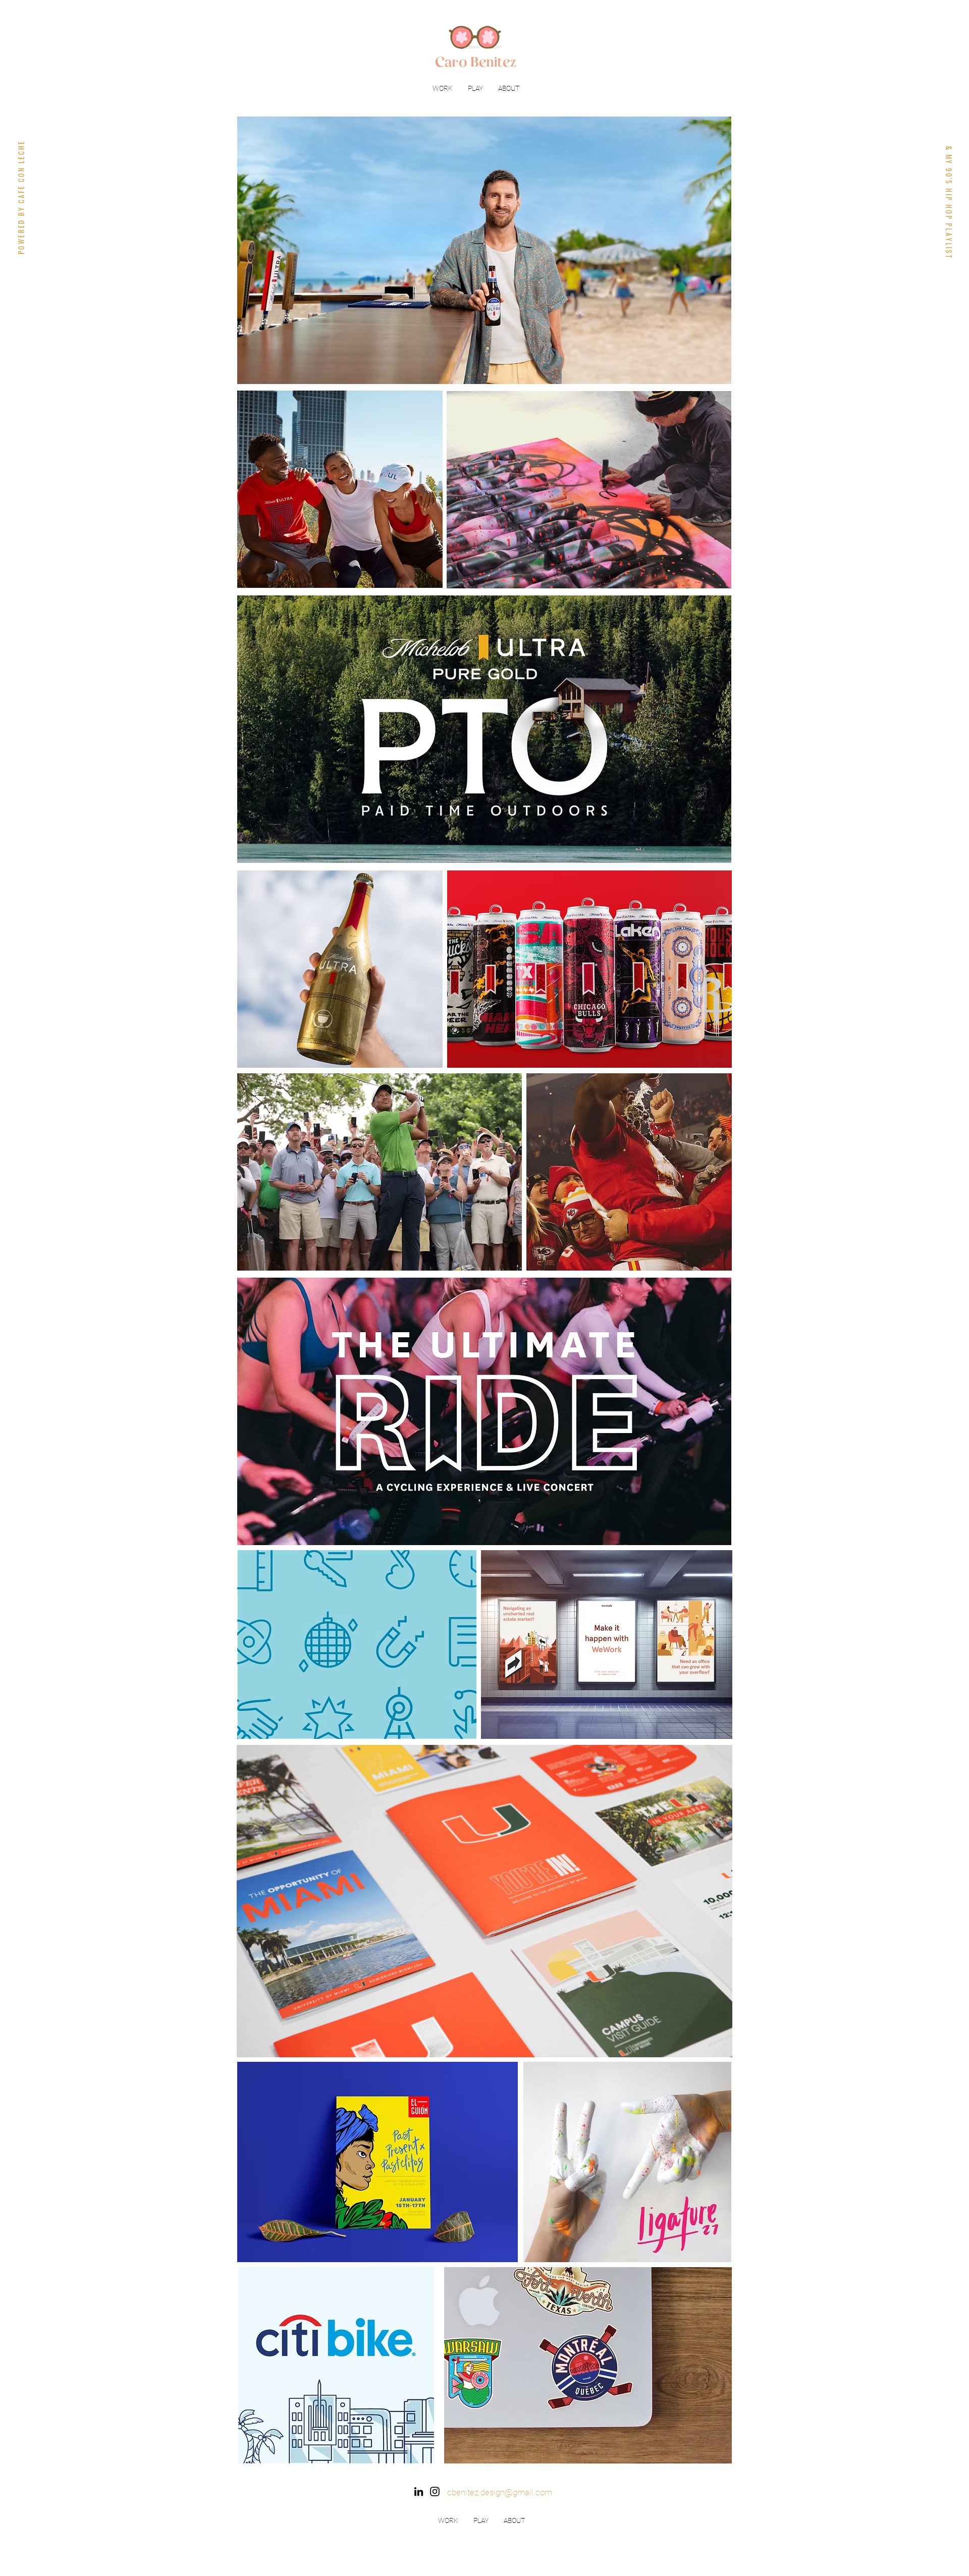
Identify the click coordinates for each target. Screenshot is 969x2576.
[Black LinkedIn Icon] (419, 2491)
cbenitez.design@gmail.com (500, 2492)
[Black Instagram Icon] (435, 2491)
